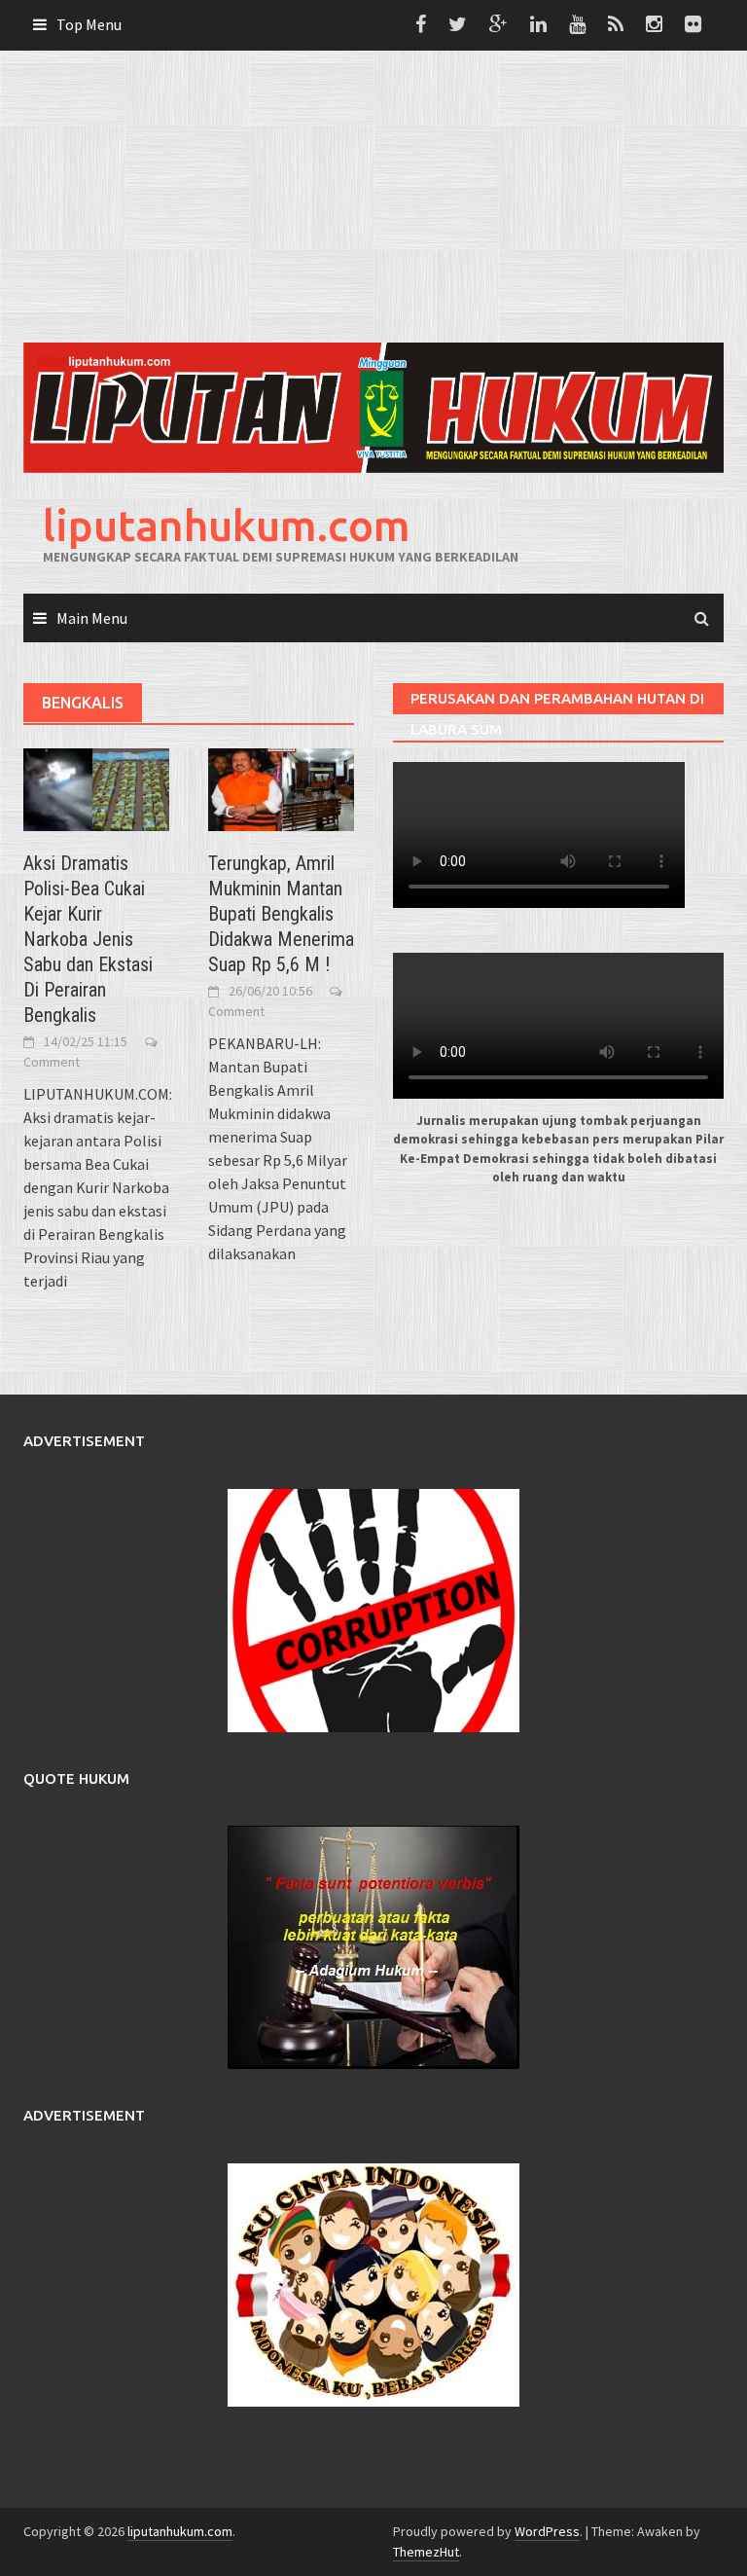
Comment (52, 1062)
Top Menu (89, 24)
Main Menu (92, 618)
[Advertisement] (373, 197)
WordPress (547, 2531)
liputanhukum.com (227, 525)
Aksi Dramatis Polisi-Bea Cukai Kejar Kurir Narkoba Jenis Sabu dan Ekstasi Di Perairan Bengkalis (88, 939)
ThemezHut (426, 2552)
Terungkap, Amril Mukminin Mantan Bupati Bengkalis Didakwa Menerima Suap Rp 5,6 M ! (281, 914)
